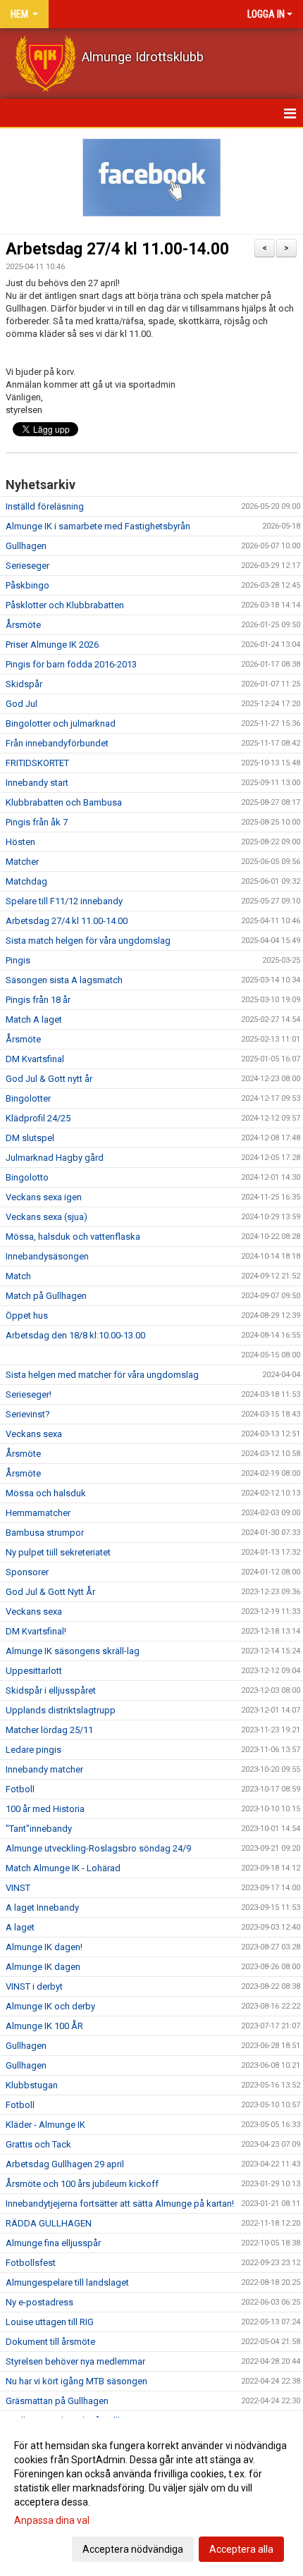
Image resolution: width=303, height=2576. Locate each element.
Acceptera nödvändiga (133, 2549)
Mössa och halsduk (46, 1493)
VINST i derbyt (34, 1986)
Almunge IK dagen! (44, 1947)
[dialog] (151, 2497)
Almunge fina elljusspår (53, 2243)
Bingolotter (28, 1098)
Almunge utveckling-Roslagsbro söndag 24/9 (98, 1848)
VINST (18, 1888)
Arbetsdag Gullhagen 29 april (65, 2164)
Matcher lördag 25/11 (49, 1730)
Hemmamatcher (38, 1513)
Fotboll (20, 1789)
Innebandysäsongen (47, 1256)
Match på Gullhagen (46, 1296)
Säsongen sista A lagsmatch (64, 980)
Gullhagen (26, 546)
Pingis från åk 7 (37, 822)
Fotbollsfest (31, 2263)
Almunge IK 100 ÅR (44, 2026)
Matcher (22, 862)
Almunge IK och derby (50, 2006)
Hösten (20, 842)
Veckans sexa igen (44, 1197)
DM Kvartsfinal (35, 1059)
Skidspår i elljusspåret (51, 1690)
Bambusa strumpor (45, 1533)
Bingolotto (27, 1177)
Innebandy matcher (44, 1769)
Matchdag (26, 881)
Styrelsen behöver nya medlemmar (75, 2361)
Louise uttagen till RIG (50, 2322)
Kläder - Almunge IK (45, 2125)
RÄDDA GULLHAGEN (49, 2223)
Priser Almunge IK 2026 (52, 645)
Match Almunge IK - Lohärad (63, 1868)
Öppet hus (27, 1315)
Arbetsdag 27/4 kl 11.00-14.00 (117, 249)
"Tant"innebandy (39, 1829)
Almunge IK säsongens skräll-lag (73, 1651)
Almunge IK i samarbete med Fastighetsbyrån (98, 526)
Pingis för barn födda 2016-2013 (71, 664)
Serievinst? (28, 1414)
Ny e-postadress (39, 2302)
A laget (20, 1927)
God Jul (21, 704)
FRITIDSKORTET (37, 763)
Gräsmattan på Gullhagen (57, 2401)
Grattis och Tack (38, 2144)
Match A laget (34, 1019)
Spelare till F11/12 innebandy (64, 901)
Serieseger (27, 566)
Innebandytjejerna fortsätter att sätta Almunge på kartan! (120, 2204)
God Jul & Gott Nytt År (50, 1592)
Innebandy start (37, 783)
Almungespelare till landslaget (67, 2282)
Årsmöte (23, 625)
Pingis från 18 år (38, 1000)
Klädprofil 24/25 (38, 1118)
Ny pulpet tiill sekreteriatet (58, 1552)
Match (18, 1276)
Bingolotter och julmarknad (61, 723)
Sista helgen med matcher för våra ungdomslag (102, 1375)
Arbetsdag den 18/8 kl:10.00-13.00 (75, 1335)
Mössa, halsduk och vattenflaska (73, 1237)
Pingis (18, 960)
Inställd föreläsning (45, 506)
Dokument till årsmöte (50, 2342)
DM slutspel (30, 1138)
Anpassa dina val (52, 2520)
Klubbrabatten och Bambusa (64, 802)
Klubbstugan (32, 2085)
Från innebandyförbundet (57, 743)
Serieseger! (29, 1394)
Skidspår (24, 684)
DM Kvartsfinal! (36, 1631)
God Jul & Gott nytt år (49, 1079)
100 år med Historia (45, 1809)
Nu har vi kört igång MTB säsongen (76, 2381)
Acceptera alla (241, 2549)
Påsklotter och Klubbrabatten (65, 605)
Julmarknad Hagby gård (55, 1158)
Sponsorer (27, 1572)
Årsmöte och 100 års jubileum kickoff (82, 2184)
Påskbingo (27, 585)
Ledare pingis (33, 1750)
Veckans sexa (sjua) (47, 1217)
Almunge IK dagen (43, 1967)
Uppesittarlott (34, 1671)
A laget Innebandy (42, 1908)
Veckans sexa (34, 1434)
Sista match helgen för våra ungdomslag (88, 941)
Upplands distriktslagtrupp (61, 1710)
